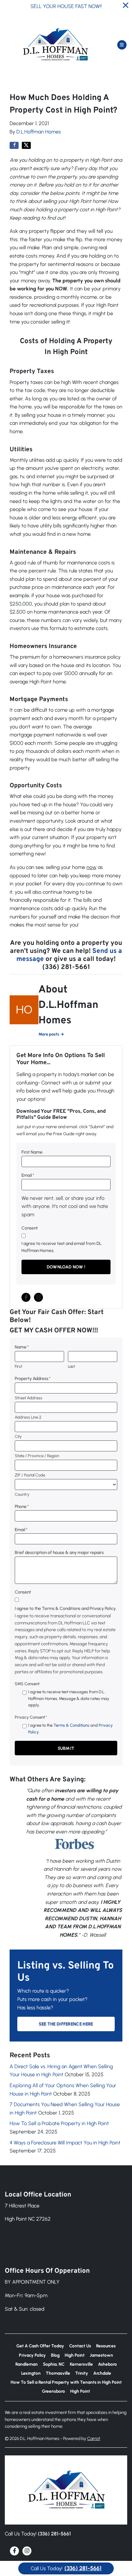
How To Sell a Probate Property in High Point (59, 2123)
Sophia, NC (54, 2364)
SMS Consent (27, 1684)
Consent (30, 1228)
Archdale (102, 2373)
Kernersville (81, 2364)
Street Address (29, 1398)
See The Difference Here (66, 2024)
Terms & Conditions (71, 1725)
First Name (32, 1152)
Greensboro (54, 2391)
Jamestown (101, 2355)
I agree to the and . (70, 1728)
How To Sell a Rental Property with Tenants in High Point (66, 2382)
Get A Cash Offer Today (40, 2346)
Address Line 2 (28, 1417)
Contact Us (80, 2346)
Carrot (94, 2438)
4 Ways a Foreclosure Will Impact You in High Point (65, 2143)
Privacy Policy (32, 2355)
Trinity (82, 2373)
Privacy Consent (31, 1717)
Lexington (31, 2373)
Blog (55, 2355)
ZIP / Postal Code (30, 1475)
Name (22, 1347)
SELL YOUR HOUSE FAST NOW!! (66, 6)
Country (22, 1494)
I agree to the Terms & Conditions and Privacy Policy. (66, 1608)
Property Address (33, 1378)
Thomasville (58, 2373)
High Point (75, 2355)
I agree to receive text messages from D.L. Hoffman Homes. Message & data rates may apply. (69, 1698)
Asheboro (107, 2364)
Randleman (27, 2364)
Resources (106, 2346)
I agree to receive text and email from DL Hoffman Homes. (62, 1247)
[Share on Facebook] (14, 145)
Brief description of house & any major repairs (59, 1552)
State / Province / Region (37, 1456)
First (18, 1366)
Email (28, 1175)
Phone (22, 1506)
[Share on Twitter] (26, 145)
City (18, 1436)
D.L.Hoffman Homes (39, 132)
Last (71, 1366)
